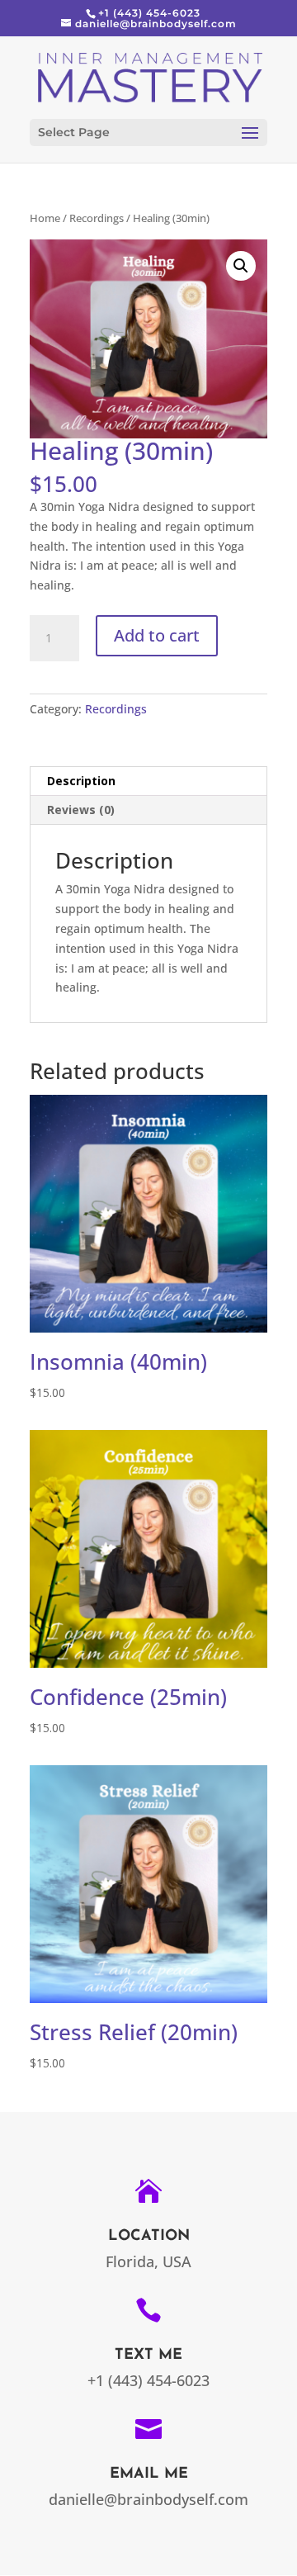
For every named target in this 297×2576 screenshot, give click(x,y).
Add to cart (157, 635)
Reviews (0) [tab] (81, 810)
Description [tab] (81, 781)
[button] (241, 266)
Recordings (97, 218)
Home (45, 218)
